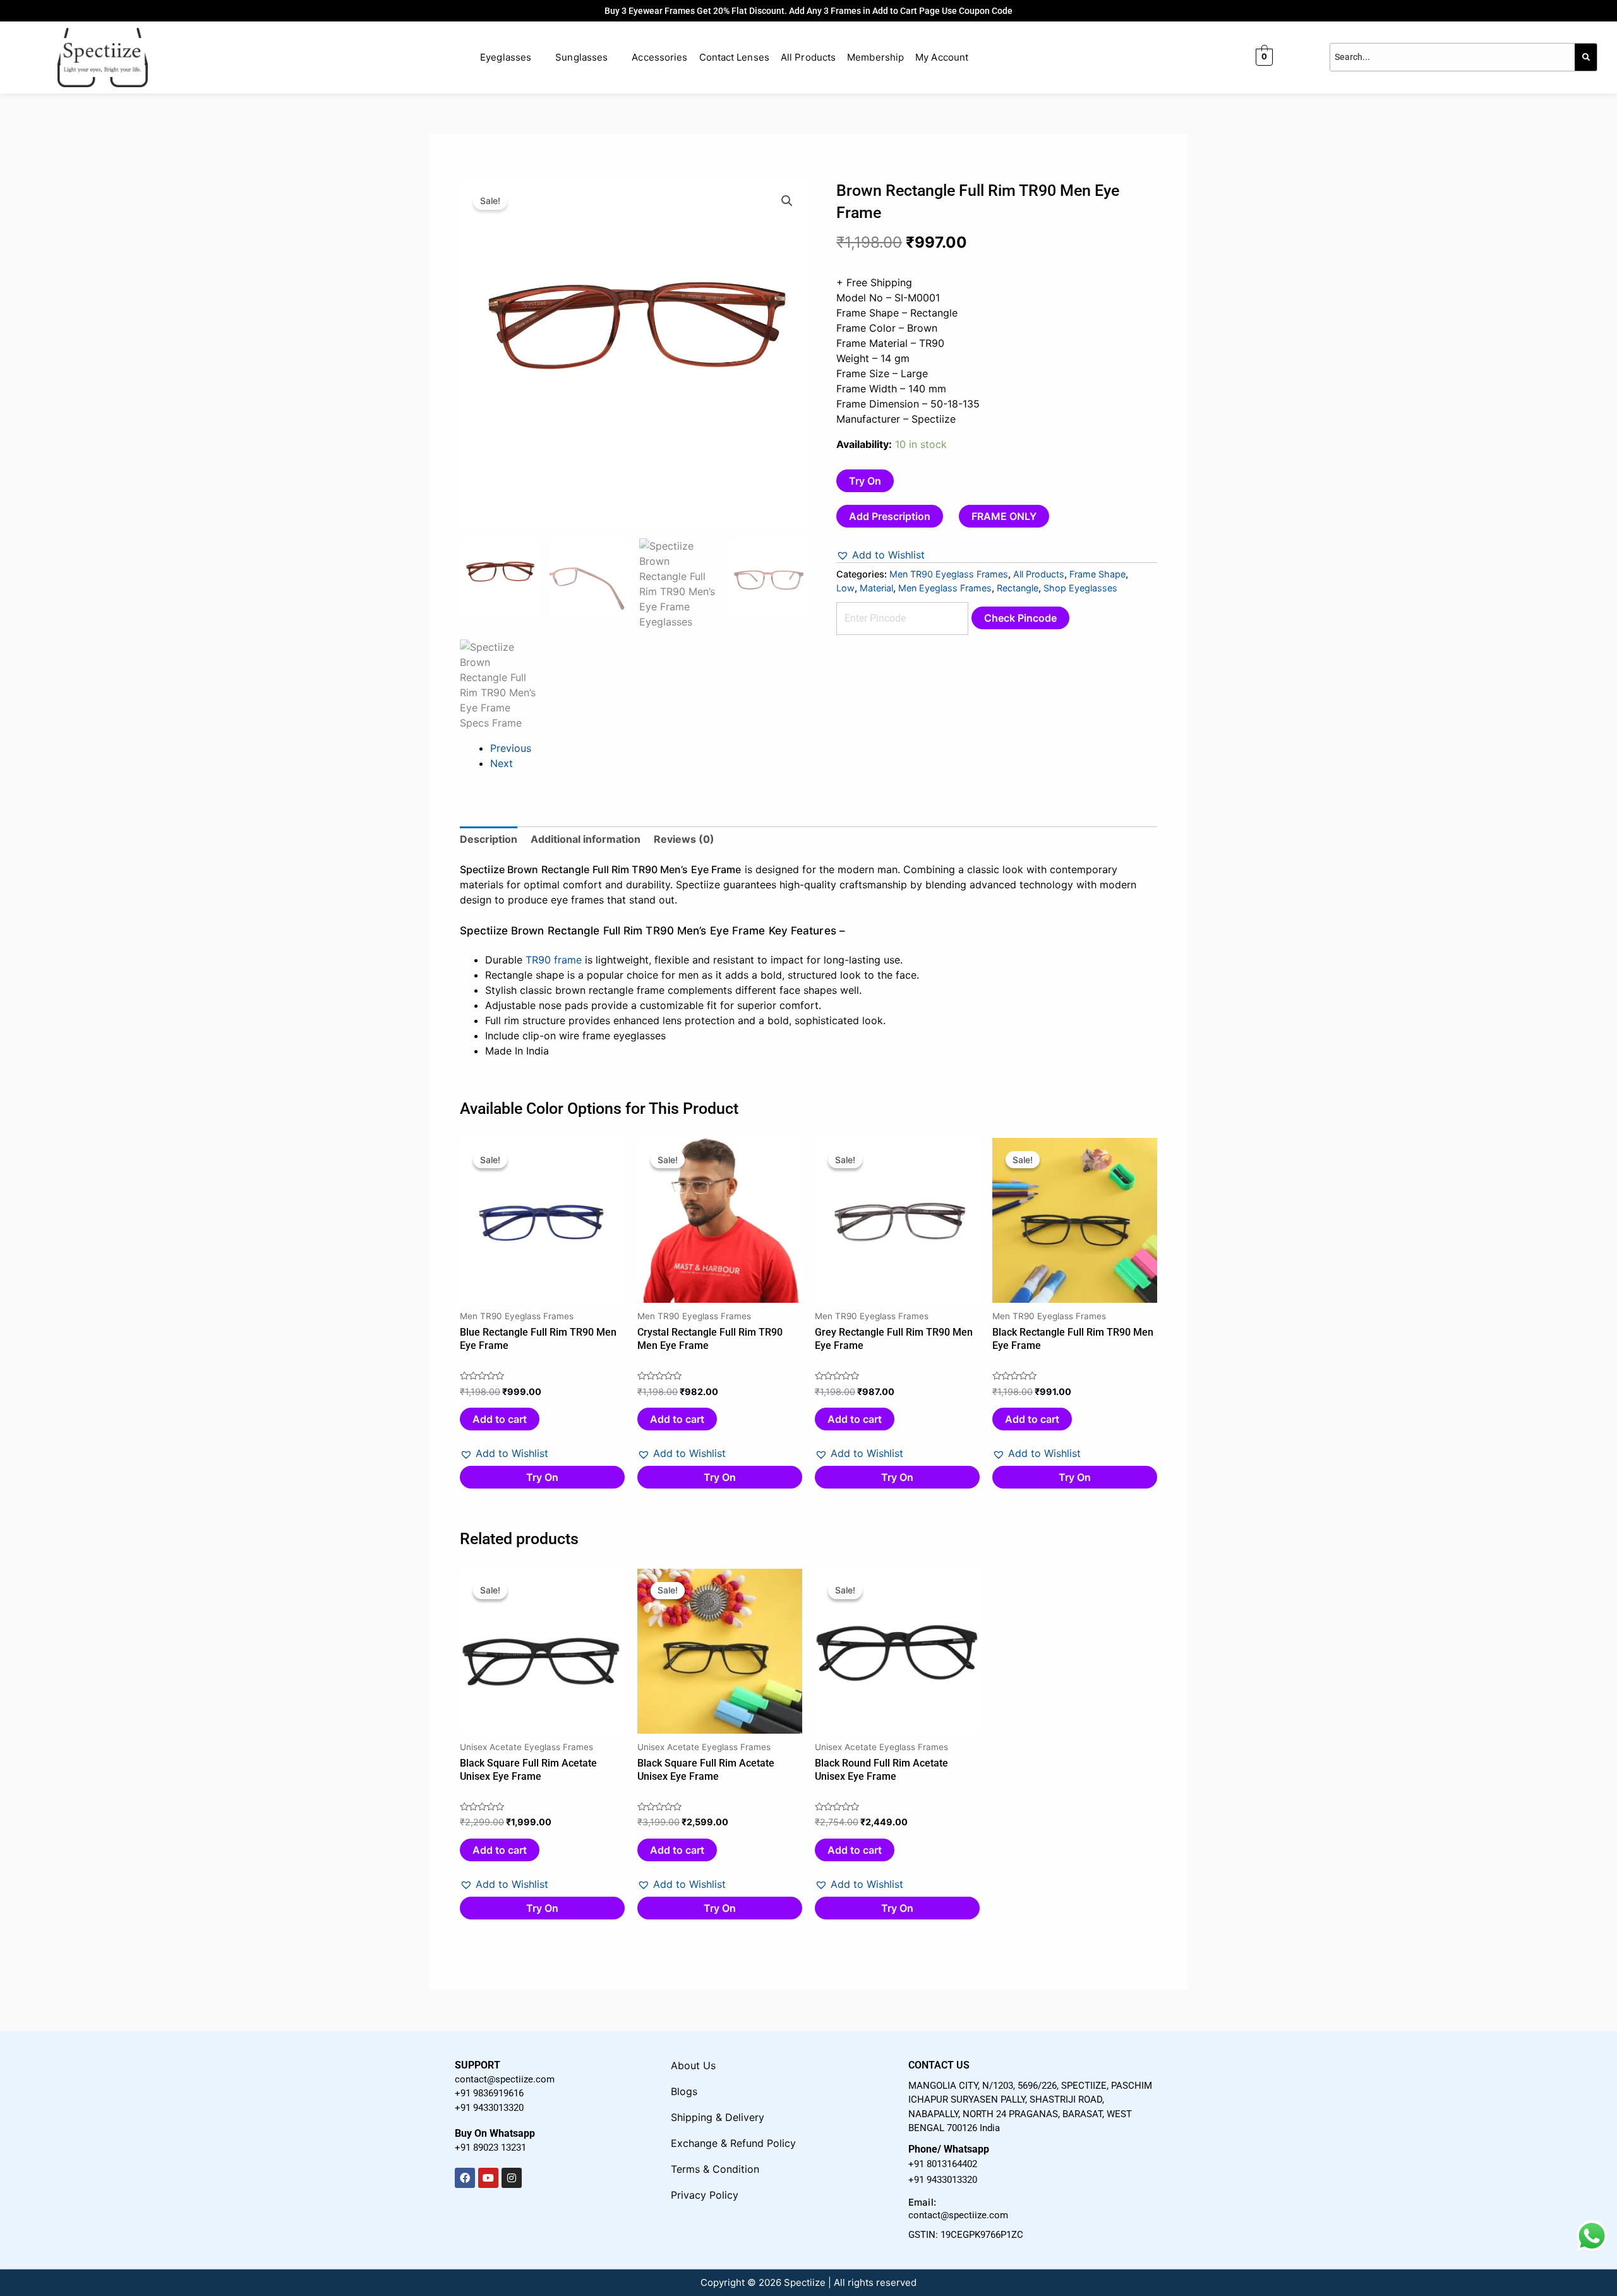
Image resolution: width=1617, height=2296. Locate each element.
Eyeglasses (506, 57)
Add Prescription (890, 516)
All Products (808, 57)
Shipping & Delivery (718, 2117)
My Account (942, 57)
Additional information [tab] (586, 839)
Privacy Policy (705, 2195)
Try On (865, 481)
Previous (511, 748)
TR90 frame (554, 960)
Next (502, 763)
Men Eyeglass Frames (945, 588)
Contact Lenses (734, 57)
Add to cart (500, 1419)
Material (876, 588)
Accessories (659, 57)
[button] (787, 201)
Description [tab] (489, 839)
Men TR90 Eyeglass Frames (949, 574)
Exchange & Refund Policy (733, 2143)
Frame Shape (1097, 574)
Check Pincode (1020, 618)
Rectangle (1018, 588)
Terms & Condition (715, 2169)
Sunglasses (581, 57)
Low (845, 588)
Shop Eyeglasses (1080, 588)
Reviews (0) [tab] (684, 839)
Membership (875, 57)
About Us (693, 2065)
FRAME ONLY (1004, 516)
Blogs (684, 2091)
